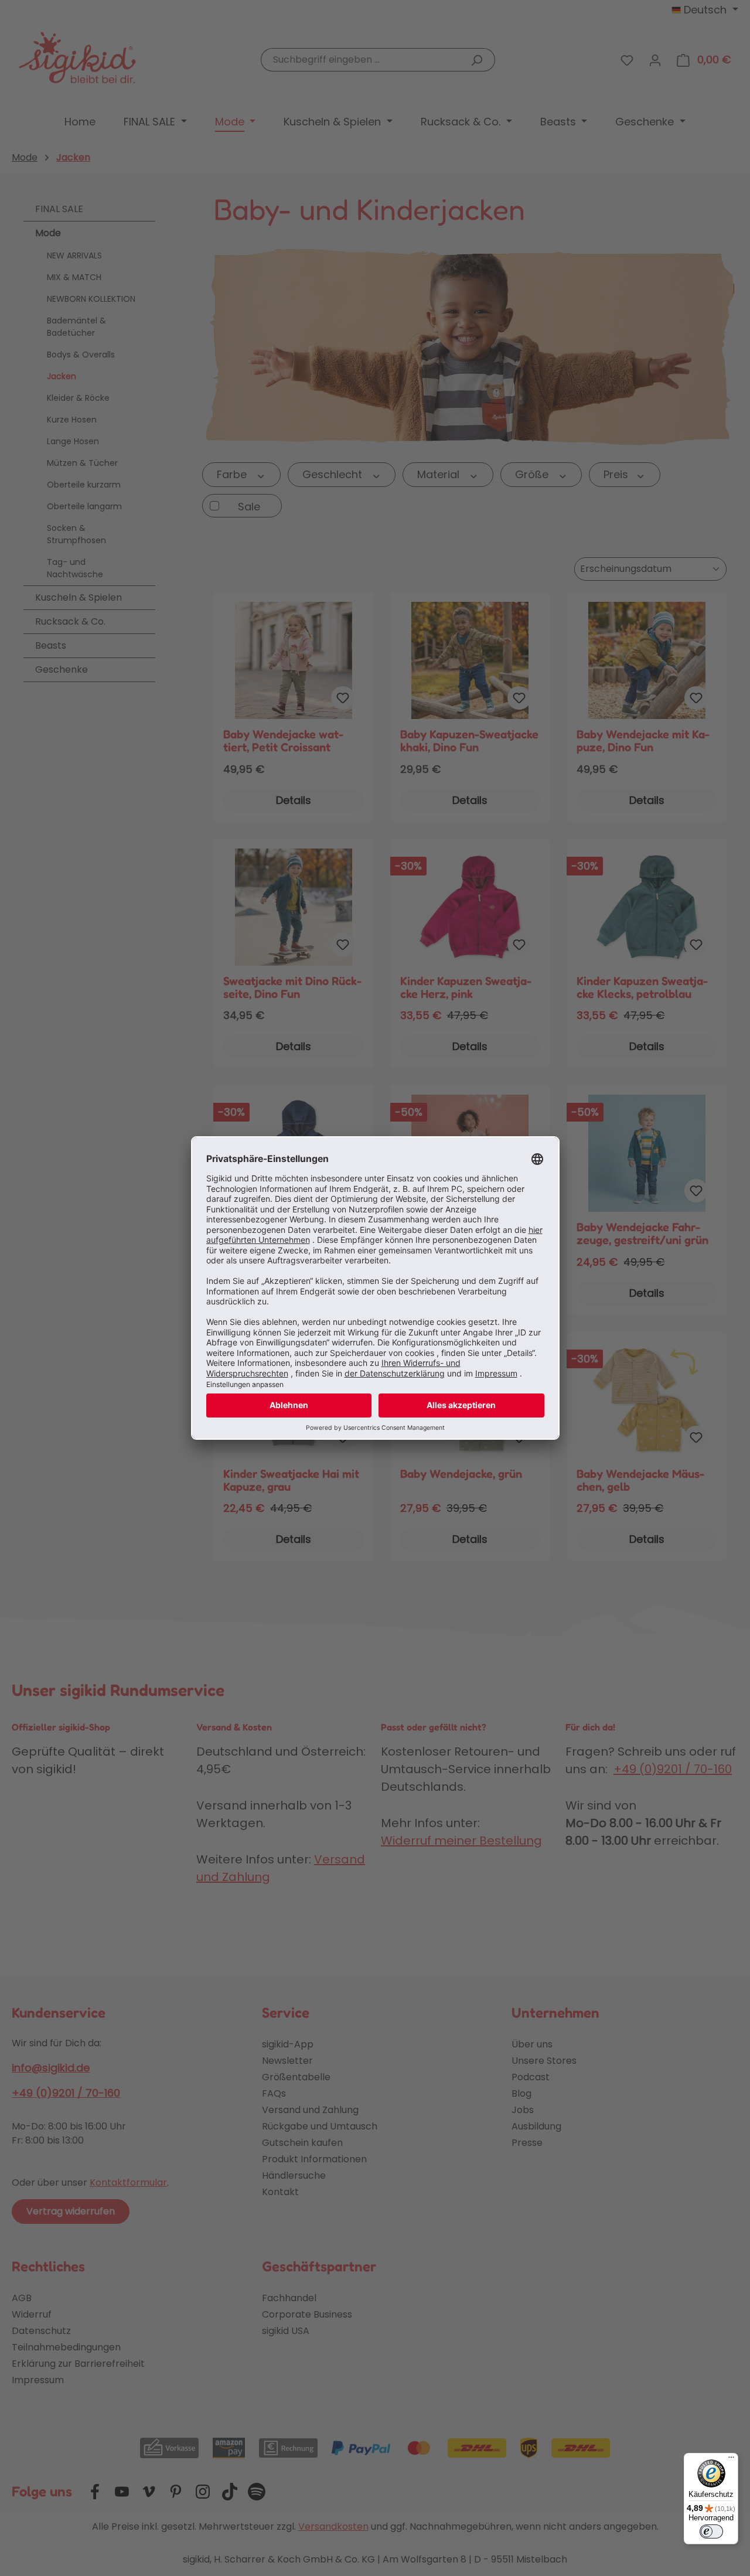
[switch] (711, 2531)
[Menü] (731, 2460)
